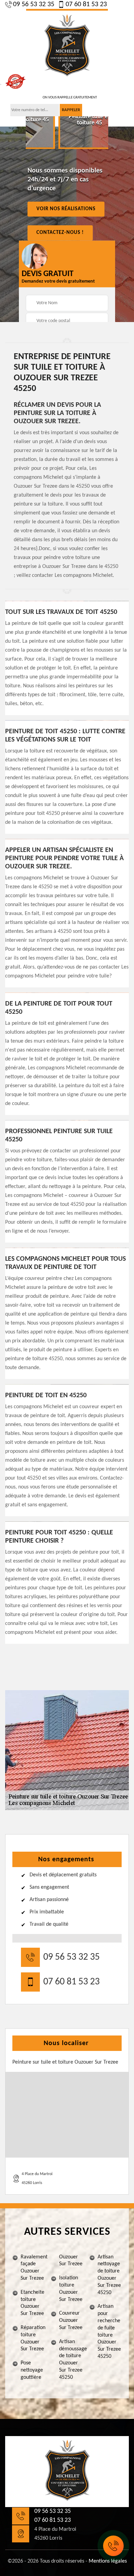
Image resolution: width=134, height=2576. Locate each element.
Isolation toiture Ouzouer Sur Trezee (71, 2289)
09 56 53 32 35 (34, 4)
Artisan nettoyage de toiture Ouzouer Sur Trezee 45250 (109, 2275)
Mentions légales (108, 2561)
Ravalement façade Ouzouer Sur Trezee (33, 2268)
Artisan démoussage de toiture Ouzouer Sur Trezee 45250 (71, 2360)
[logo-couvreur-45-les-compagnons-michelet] (67, 46)
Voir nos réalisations (66, 209)
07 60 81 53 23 (86, 4)
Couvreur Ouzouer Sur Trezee (71, 2320)
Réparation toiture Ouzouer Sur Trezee (33, 2338)
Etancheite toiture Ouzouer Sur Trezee (32, 2303)
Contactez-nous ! (60, 233)
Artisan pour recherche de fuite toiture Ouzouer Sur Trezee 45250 (109, 2331)
